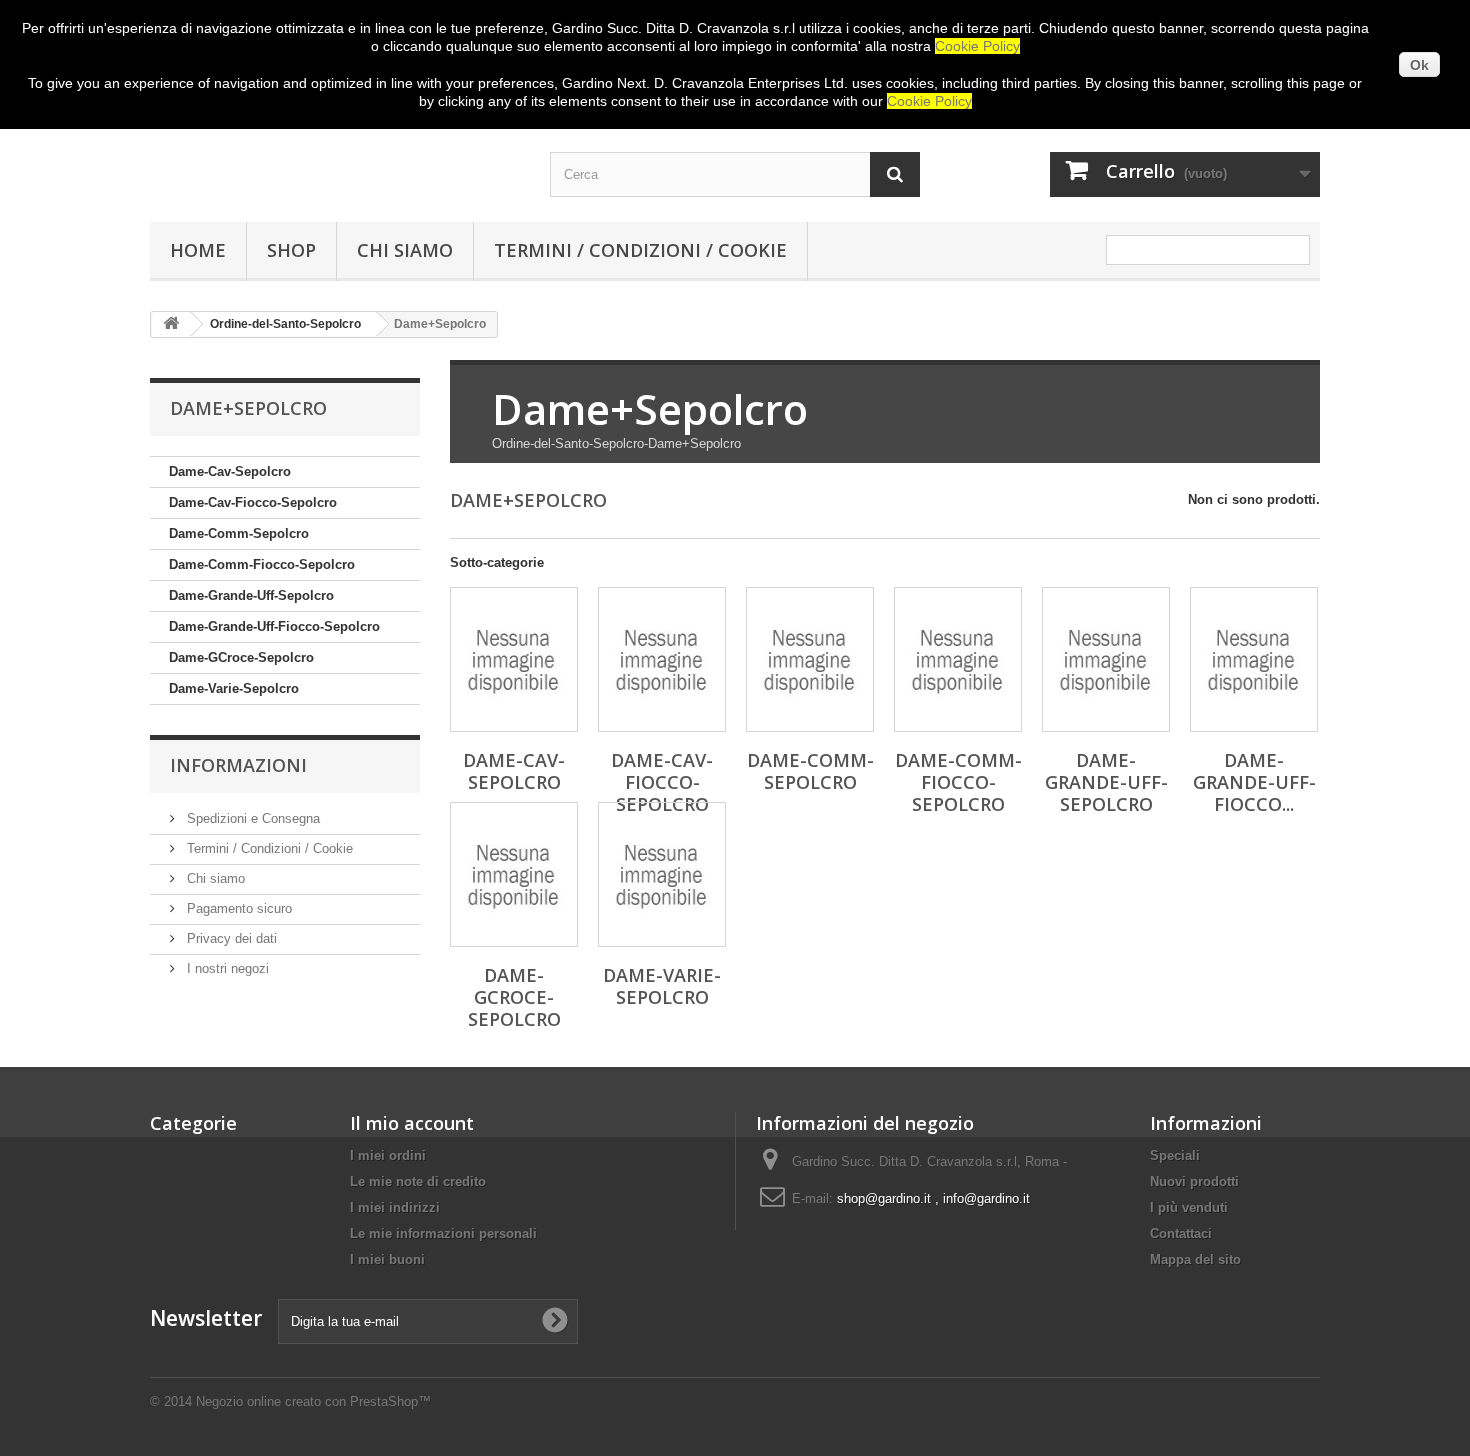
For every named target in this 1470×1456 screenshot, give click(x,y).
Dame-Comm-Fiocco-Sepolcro (262, 564)
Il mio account (412, 1123)
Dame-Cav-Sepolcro (230, 471)
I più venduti (1189, 1207)
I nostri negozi (226, 968)
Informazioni (238, 765)
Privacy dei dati (230, 938)
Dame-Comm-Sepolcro (239, 533)
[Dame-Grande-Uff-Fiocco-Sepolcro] (1254, 659)
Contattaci (1181, 1233)
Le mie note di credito (418, 1181)
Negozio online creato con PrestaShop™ (313, 1401)
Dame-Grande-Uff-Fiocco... (1254, 782)
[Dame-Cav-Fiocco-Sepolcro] (662, 659)
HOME (198, 250)
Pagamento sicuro (237, 908)
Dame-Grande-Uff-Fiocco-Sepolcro (274, 626)
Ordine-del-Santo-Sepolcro (285, 324)
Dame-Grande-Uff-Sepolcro (251, 595)
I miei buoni (387, 1259)
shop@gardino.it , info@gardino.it (933, 1198)
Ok (1419, 65)
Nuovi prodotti (1194, 1181)
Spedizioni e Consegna (251, 818)
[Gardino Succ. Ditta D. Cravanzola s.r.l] (335, 157)
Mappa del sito (1195, 1259)
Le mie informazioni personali (443, 1233)
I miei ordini (388, 1155)
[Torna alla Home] (171, 324)
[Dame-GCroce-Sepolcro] (514, 874)
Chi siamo (405, 250)
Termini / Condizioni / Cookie (640, 250)
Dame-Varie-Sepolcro (234, 688)
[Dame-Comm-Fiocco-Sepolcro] (958, 659)
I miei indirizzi (395, 1207)
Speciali (1175, 1155)
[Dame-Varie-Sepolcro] (662, 874)
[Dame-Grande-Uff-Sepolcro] (1106, 659)
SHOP (291, 250)
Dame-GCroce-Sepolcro (241, 657)
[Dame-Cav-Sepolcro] (514, 659)
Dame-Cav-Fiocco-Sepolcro (253, 502)
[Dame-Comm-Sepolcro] (810, 659)
